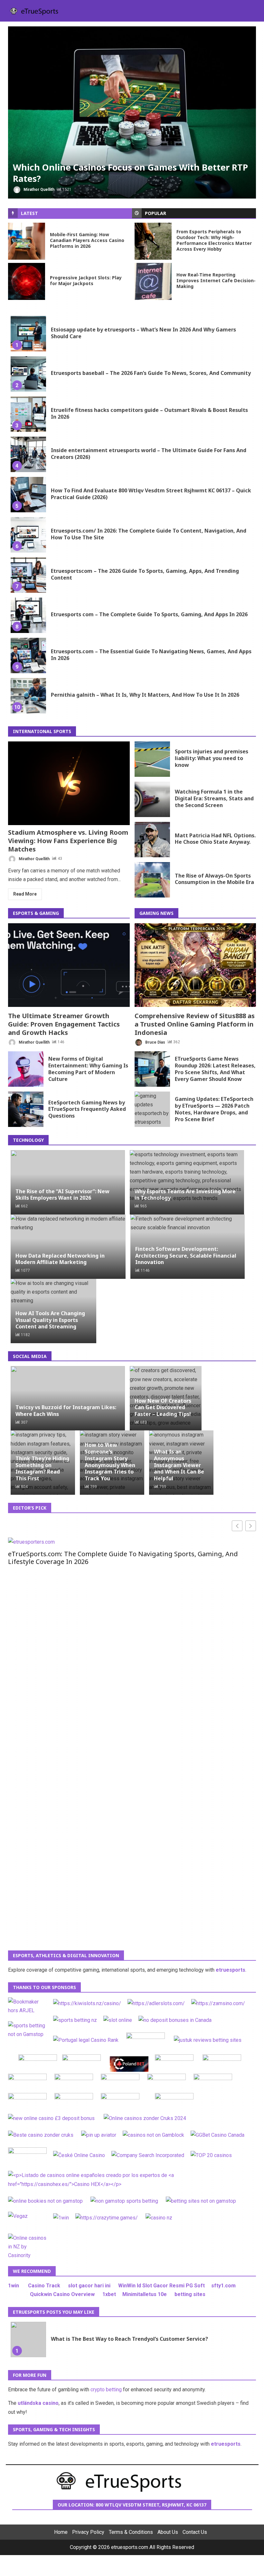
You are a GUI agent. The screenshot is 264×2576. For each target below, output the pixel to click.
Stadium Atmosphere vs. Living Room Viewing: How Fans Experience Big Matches (69, 783)
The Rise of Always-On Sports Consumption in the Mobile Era (152, 880)
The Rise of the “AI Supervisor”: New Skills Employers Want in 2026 (62, 1195)
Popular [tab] (156, 213)
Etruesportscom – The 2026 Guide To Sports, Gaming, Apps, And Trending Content (28, 575)
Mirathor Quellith (38, 190)
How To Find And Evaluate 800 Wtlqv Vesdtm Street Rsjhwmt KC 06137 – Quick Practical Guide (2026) (28, 495)
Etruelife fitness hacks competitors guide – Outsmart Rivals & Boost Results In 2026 (28, 414)
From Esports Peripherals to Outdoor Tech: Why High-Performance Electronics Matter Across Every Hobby (153, 241)
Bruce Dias (155, 1042)
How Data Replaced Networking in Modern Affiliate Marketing (60, 1259)
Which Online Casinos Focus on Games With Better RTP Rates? (132, 112)
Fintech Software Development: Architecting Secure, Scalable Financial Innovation (186, 1256)
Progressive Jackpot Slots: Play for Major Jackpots (27, 281)
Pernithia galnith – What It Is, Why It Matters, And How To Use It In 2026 (28, 696)
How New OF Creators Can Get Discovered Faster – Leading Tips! (163, 1408)
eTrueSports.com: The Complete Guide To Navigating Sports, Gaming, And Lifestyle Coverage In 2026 (123, 1558)
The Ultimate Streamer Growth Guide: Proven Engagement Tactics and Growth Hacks (69, 965)
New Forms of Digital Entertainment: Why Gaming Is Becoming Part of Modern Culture (26, 1069)
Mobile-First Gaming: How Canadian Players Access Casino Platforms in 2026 (27, 241)
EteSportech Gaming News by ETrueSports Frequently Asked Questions (26, 1109)
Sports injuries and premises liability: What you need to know (152, 759)
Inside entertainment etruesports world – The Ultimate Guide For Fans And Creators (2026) (28, 454)
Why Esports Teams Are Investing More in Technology (185, 1195)
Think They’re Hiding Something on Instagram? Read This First (42, 1468)
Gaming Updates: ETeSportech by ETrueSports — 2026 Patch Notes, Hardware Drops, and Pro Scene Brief (152, 1109)
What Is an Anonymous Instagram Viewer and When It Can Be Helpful (179, 1465)
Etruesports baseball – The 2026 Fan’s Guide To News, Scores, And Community (28, 374)
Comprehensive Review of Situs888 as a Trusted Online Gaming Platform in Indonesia (195, 965)
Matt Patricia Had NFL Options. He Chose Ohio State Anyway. (152, 840)
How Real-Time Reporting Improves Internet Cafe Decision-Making (153, 281)
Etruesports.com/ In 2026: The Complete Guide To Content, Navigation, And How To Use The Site (28, 535)
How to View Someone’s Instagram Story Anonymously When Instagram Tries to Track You (110, 1462)
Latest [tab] (29, 213)
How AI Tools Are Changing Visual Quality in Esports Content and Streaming (50, 1320)
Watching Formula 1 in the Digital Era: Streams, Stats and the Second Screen (152, 799)
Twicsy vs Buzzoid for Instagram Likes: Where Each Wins (66, 1411)
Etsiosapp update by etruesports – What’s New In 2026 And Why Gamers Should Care (28, 334)
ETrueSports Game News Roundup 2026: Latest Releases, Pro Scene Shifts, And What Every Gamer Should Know (152, 1069)
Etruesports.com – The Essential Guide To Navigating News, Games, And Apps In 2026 (28, 656)
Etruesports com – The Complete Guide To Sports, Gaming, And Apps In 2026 (28, 615)
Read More (25, 894)
